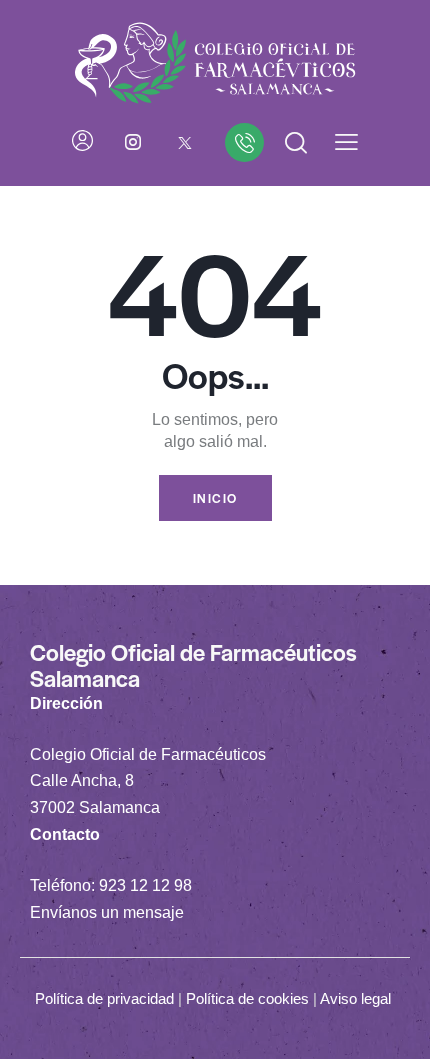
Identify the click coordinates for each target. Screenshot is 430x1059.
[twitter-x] (185, 142)
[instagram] (133, 142)
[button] (346, 142)
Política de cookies (247, 998)
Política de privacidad (104, 998)
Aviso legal (355, 998)
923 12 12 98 (145, 885)
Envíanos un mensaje (107, 912)
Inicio (215, 498)
